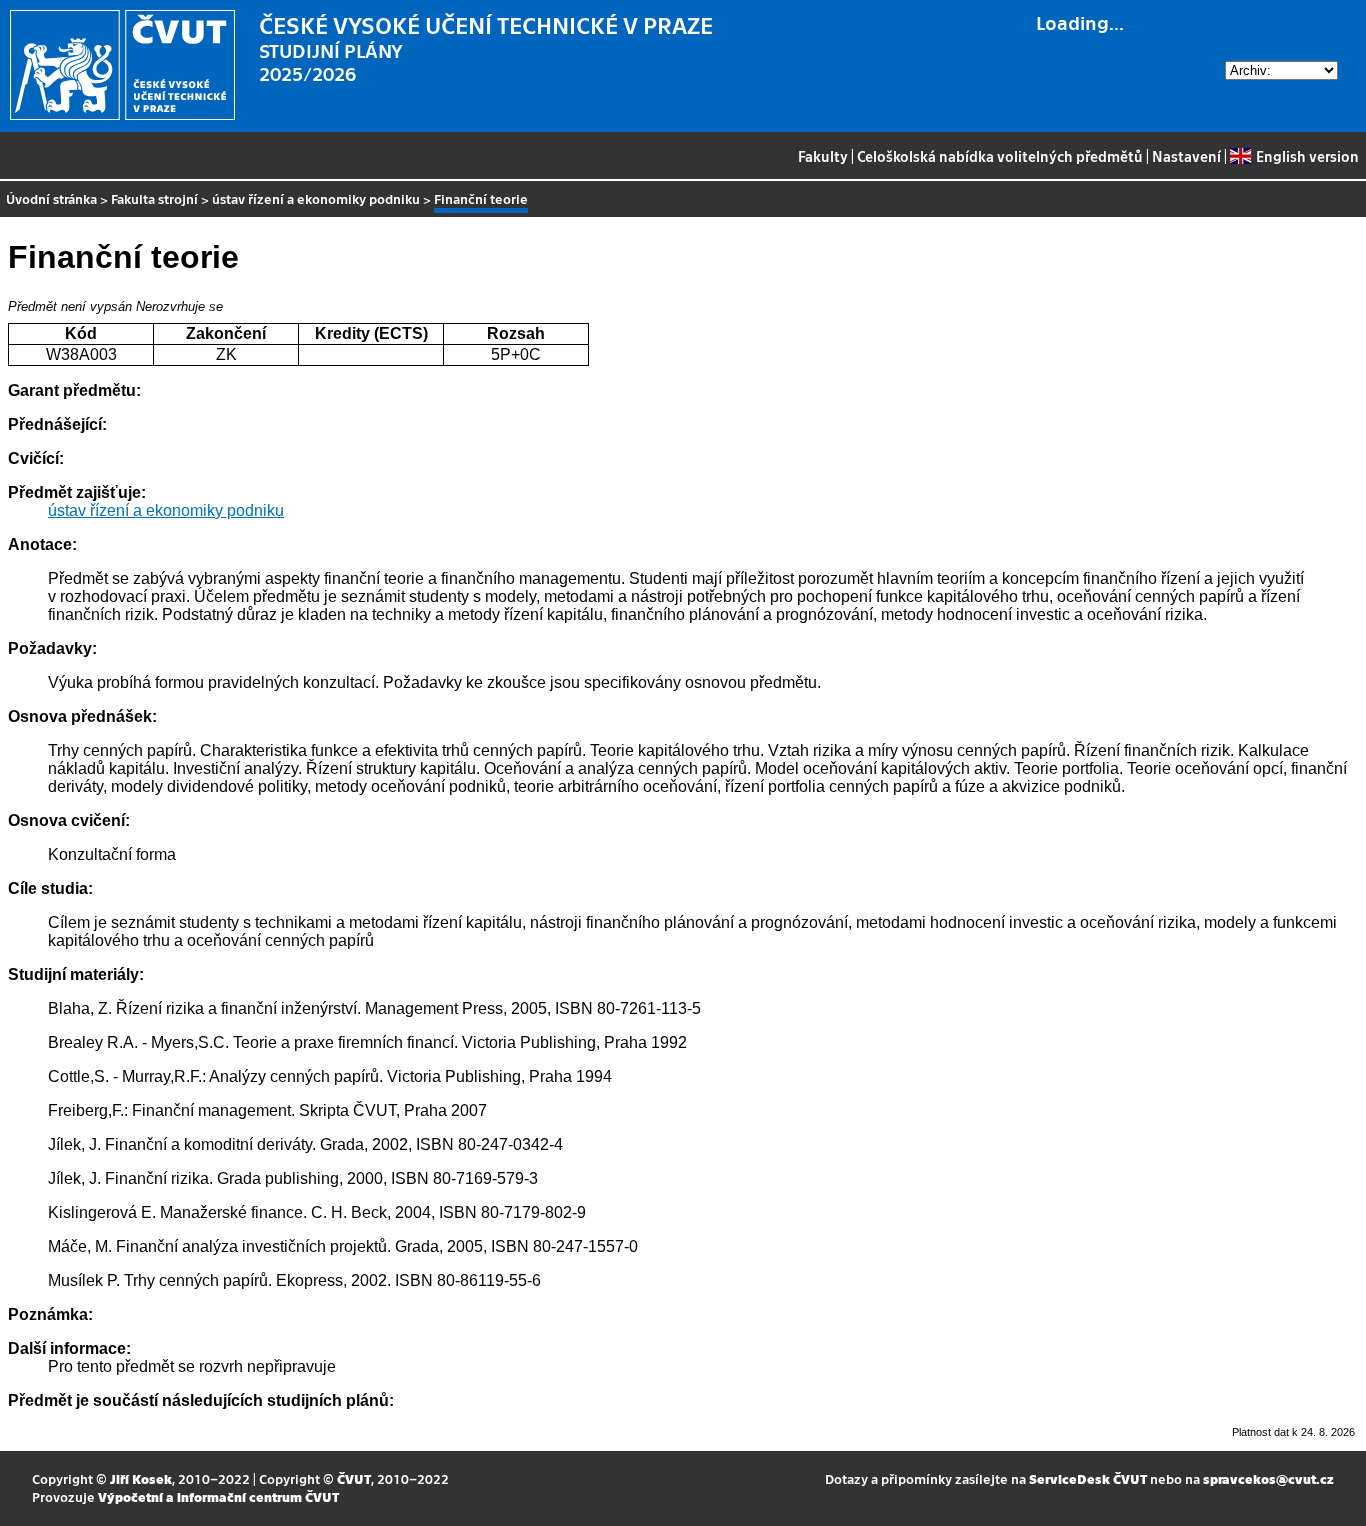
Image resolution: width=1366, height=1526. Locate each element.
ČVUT (354, 1478)
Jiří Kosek (141, 1478)
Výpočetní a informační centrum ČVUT (218, 1496)
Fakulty (823, 156)
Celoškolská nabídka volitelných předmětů (1000, 156)
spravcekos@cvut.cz (1268, 1478)
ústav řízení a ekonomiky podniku (316, 198)
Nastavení (1186, 156)
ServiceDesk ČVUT (1088, 1478)
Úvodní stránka (51, 198)
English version (1307, 156)
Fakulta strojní (154, 198)
